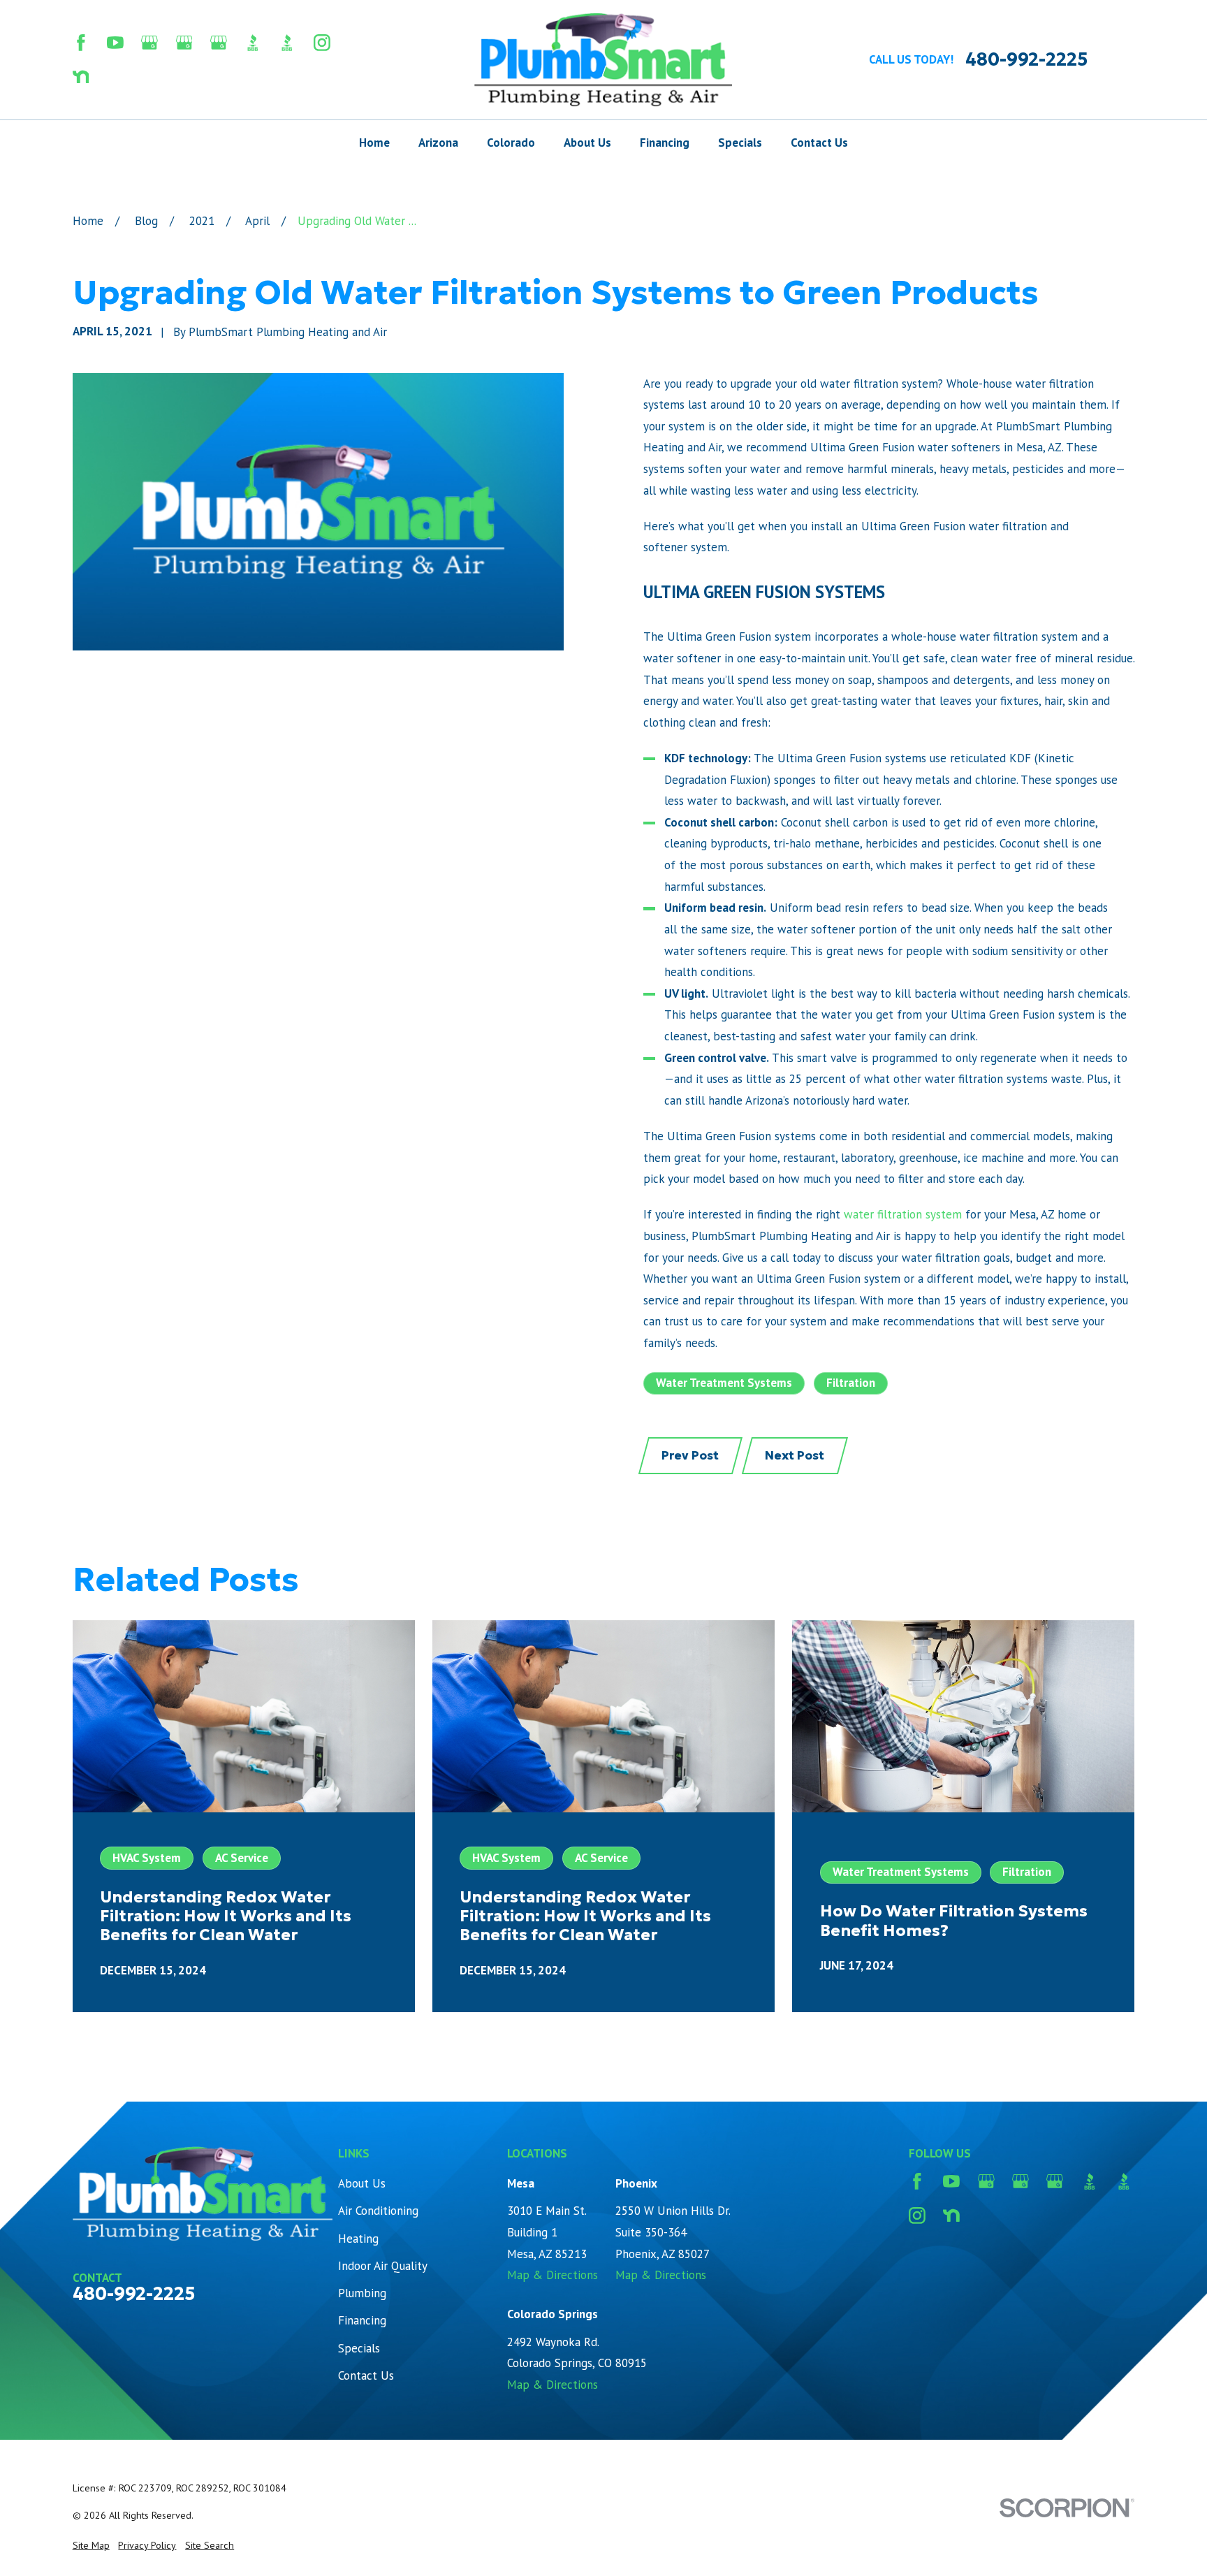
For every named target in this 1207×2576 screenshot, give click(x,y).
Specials (359, 2348)
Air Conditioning (378, 2211)
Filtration (851, 1383)
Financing (362, 2320)
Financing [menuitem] (665, 143)
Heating (358, 2239)
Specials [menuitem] (740, 143)
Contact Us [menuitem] (819, 143)
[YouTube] (115, 43)
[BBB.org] (253, 43)
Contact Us (366, 2375)
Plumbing (362, 2293)
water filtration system (903, 1214)
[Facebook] (81, 43)
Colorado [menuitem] (511, 143)
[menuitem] (91, 2546)
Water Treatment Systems (724, 1383)
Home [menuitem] (374, 143)
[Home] (604, 60)
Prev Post (690, 1455)
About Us (362, 2183)
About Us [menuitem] (587, 143)
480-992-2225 (1026, 60)
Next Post (795, 1455)
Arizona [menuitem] (438, 143)
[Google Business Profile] (149, 43)
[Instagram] (322, 43)
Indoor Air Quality (383, 2266)
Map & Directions (553, 2275)
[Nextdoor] (81, 77)
